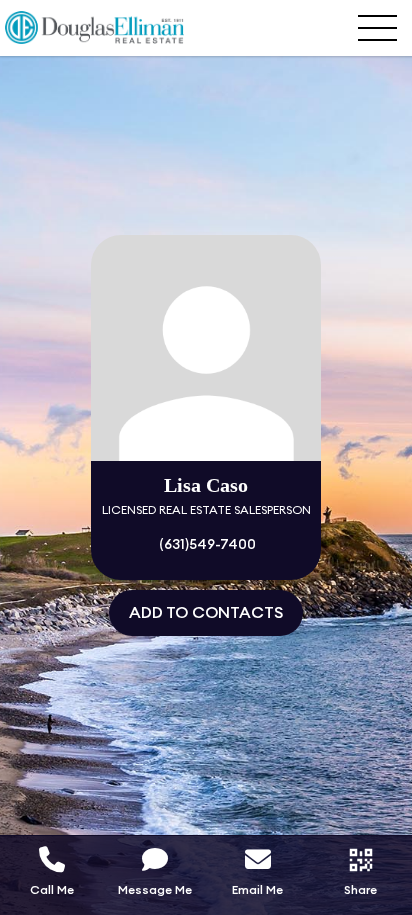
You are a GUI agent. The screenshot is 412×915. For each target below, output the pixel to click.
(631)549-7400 (206, 545)
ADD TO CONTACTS (206, 613)
